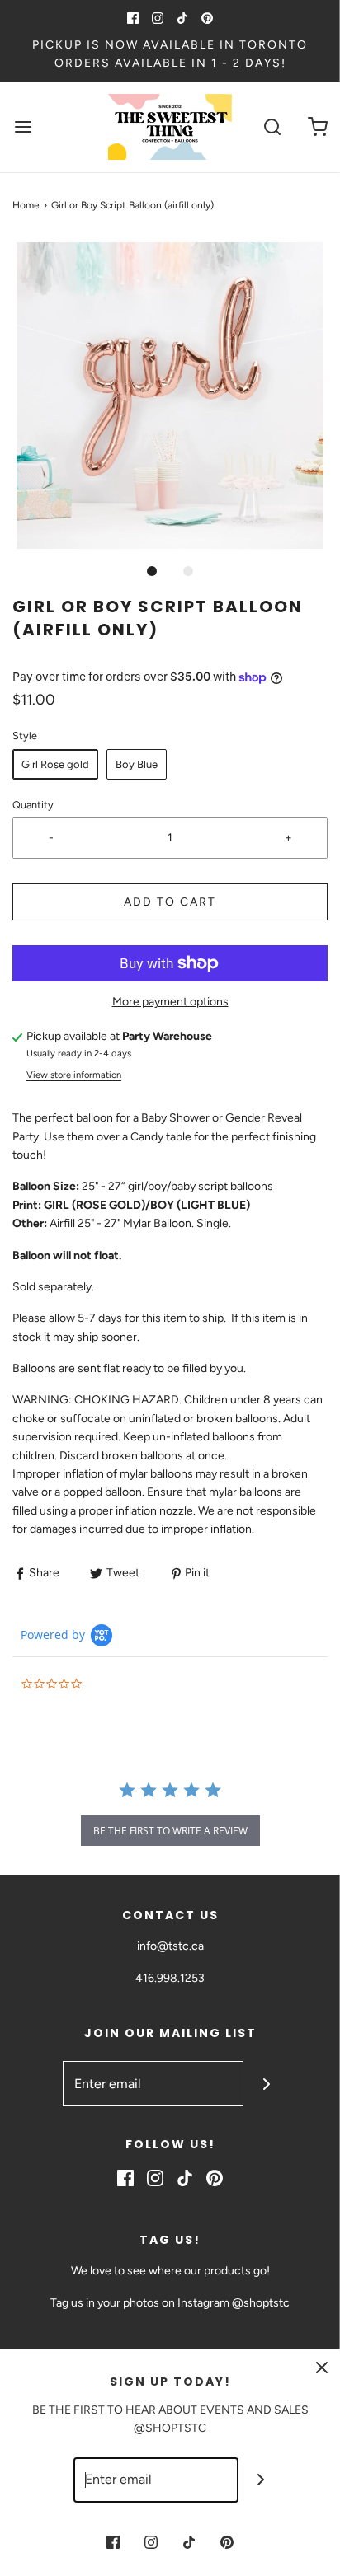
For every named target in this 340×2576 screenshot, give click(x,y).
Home (26, 205)
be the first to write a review (170, 1831)
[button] (170, 396)
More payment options (170, 1002)
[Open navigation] (23, 126)
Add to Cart (170, 902)
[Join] (266, 2084)
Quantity (33, 805)
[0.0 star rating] (111, 1685)
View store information (74, 1075)
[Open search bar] (272, 126)
